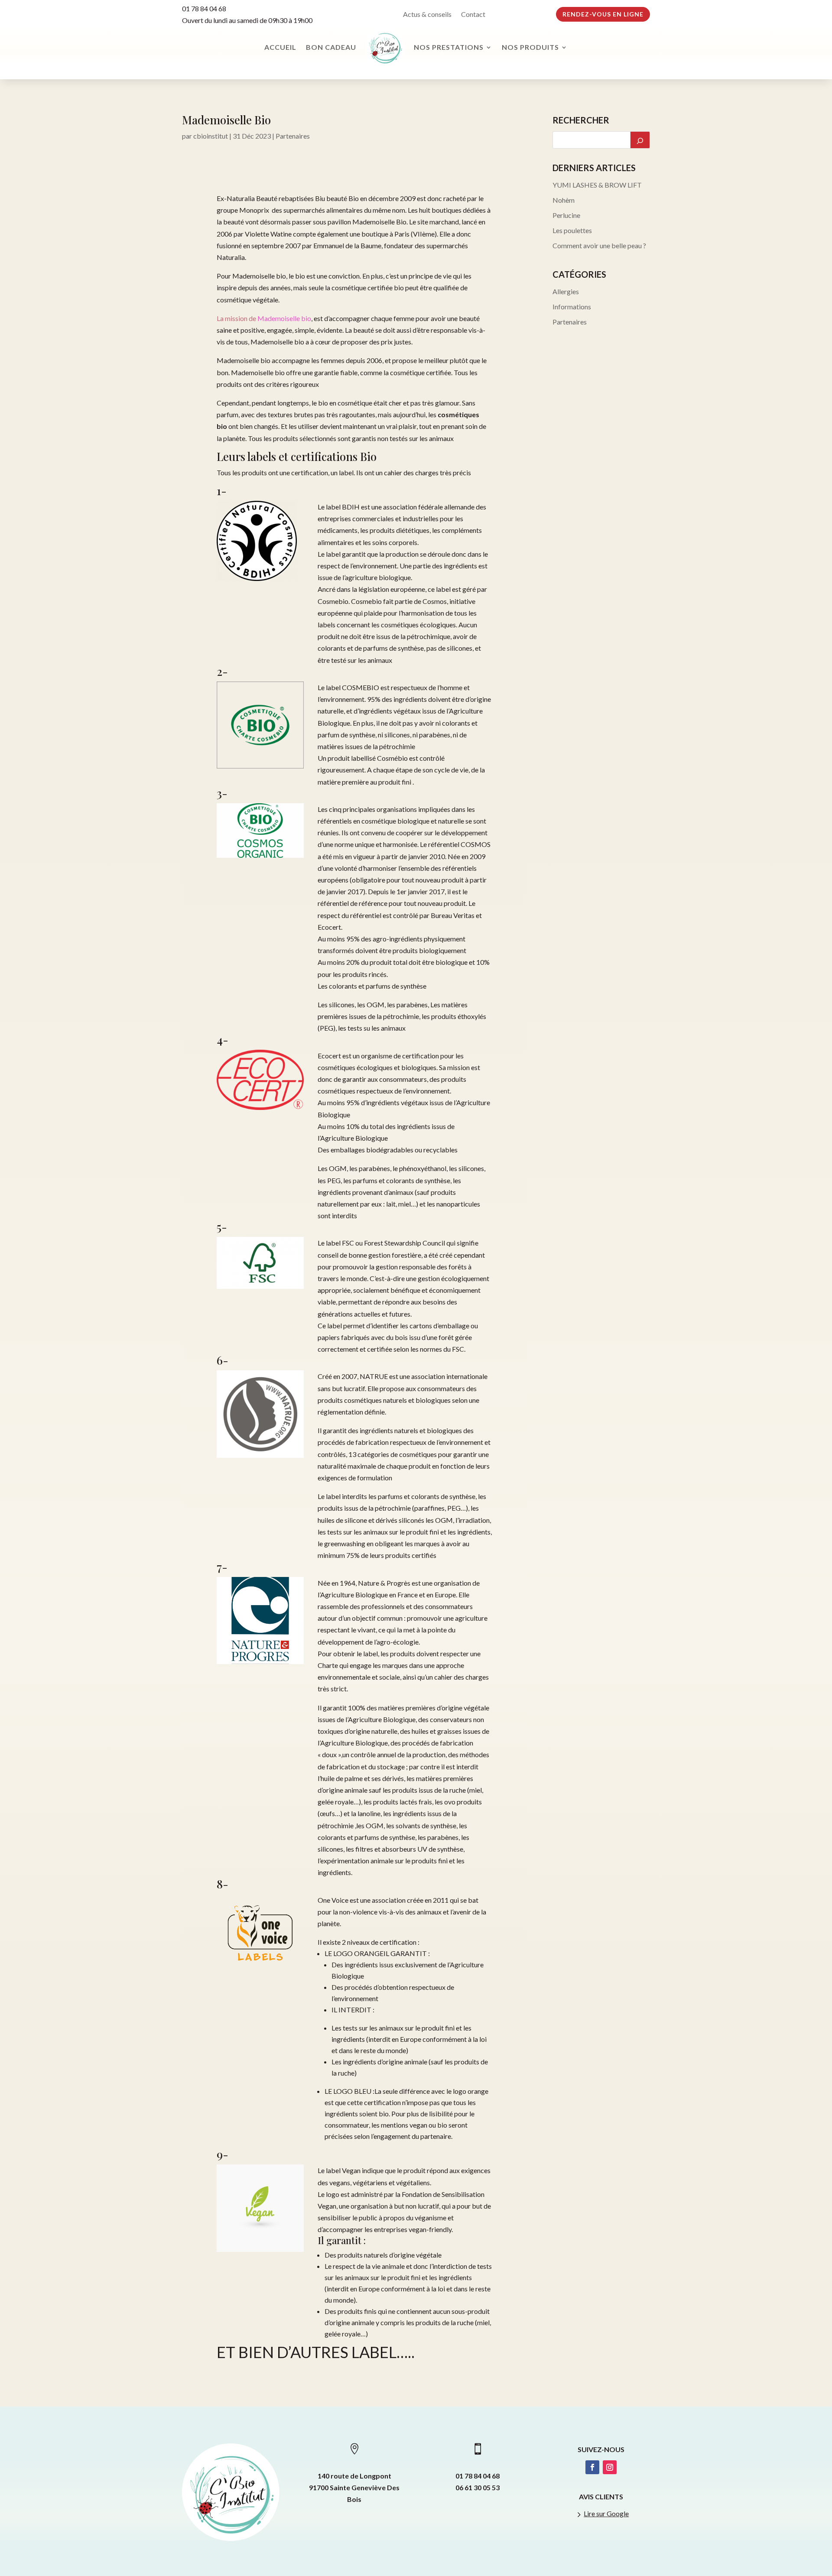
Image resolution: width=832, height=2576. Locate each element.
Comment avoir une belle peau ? (599, 245)
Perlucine (566, 215)
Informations (572, 307)
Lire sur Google (606, 2513)
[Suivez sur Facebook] (592, 2467)
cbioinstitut (211, 136)
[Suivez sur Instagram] (610, 2467)
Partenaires (293, 136)
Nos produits (530, 47)
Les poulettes (572, 230)
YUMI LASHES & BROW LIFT (597, 185)
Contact (473, 15)
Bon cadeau (331, 47)
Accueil (280, 47)
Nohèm (564, 200)
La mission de (264, 318)
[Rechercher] (640, 140)
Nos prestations (449, 47)
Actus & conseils (427, 15)
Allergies (566, 291)
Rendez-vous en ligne (603, 14)
